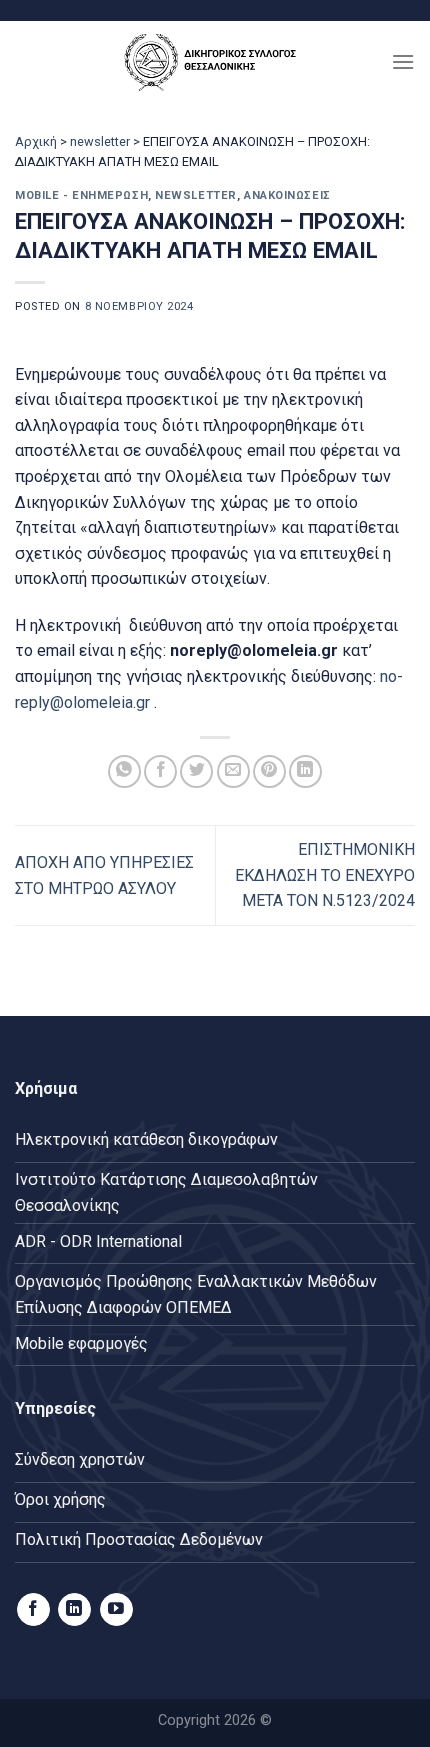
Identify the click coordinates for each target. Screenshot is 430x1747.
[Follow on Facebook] (33, 1610)
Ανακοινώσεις (287, 195)
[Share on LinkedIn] (305, 771)
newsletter (100, 141)
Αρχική (36, 141)
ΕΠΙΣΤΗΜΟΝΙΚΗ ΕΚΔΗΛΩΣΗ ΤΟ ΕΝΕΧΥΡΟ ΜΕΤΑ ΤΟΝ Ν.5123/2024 (325, 875)
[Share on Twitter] (196, 771)
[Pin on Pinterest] (269, 771)
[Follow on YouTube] (116, 1610)
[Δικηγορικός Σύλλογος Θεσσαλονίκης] (215, 61)
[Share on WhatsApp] (124, 771)
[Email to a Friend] (233, 771)
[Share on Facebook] (160, 771)
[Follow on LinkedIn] (74, 1610)
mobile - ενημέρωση (81, 195)
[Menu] (403, 61)
